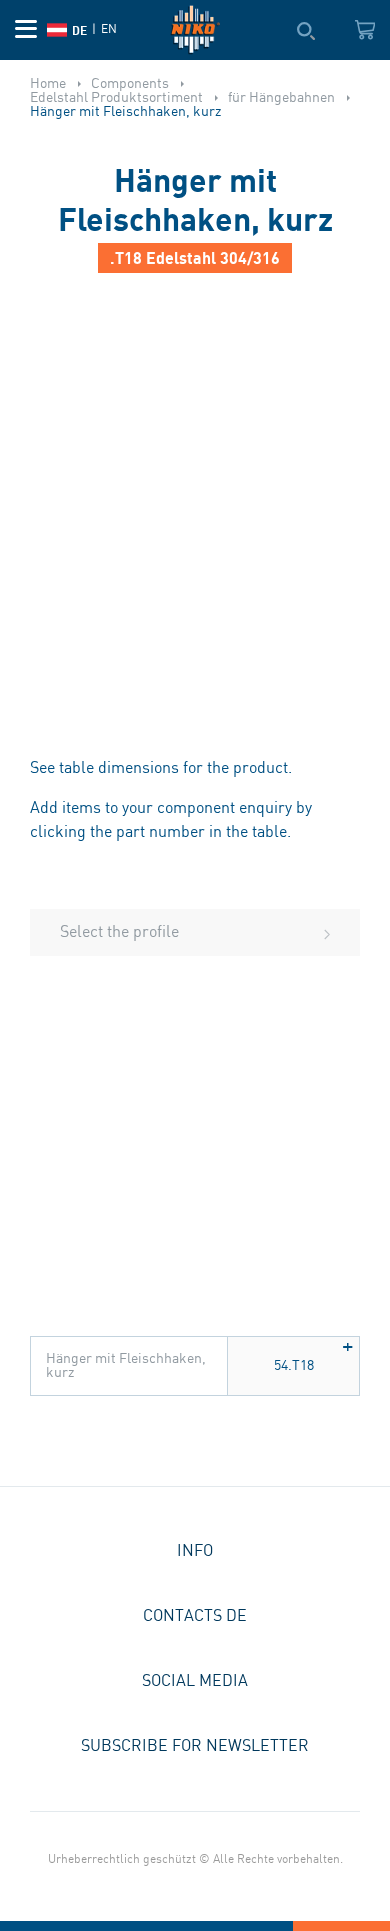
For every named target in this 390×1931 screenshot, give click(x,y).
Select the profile (119, 932)
